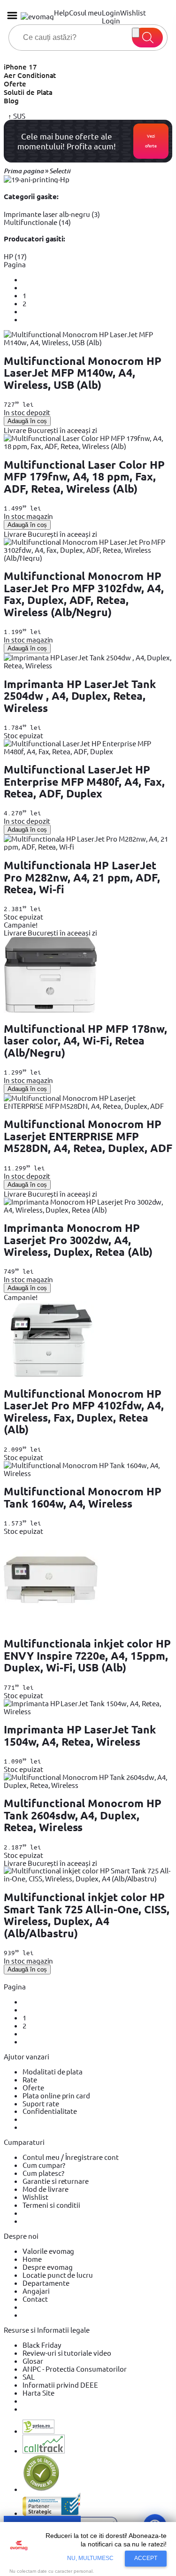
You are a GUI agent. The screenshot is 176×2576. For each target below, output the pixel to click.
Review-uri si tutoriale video (67, 2353)
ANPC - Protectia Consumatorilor (75, 2369)
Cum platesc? (43, 2173)
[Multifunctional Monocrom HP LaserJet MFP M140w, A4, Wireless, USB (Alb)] (88, 342)
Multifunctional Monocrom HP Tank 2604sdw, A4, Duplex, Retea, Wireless (83, 1815)
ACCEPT (146, 2558)
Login (111, 20)
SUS (19, 116)
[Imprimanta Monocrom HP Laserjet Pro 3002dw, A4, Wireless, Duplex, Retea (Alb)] (88, 1210)
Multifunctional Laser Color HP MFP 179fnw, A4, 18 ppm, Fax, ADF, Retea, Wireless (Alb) (84, 477)
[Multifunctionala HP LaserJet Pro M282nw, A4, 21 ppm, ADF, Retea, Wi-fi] (88, 847)
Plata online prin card (56, 2095)
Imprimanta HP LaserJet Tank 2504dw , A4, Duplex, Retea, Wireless (80, 696)
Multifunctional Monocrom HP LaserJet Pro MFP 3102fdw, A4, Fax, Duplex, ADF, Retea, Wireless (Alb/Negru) (84, 594)
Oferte (15, 84)
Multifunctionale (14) (37, 222)
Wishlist (35, 2197)
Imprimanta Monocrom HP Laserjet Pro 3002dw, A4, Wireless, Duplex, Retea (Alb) (78, 1240)
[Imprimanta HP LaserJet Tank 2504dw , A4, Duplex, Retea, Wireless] (88, 665)
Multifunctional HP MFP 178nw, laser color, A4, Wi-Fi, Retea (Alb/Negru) (85, 1041)
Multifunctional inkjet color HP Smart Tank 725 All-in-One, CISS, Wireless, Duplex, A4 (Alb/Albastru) (87, 1915)
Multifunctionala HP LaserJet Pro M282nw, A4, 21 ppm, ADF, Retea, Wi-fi (82, 877)
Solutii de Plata (28, 92)
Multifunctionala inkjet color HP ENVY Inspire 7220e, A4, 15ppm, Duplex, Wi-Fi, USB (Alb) (87, 1655)
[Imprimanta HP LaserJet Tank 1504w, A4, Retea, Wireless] (88, 1711)
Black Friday (42, 2345)
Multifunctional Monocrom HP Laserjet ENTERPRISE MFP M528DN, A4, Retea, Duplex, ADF (88, 1136)
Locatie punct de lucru (58, 2275)
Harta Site (38, 2393)
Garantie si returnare (56, 2181)
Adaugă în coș (27, 421)
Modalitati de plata (53, 2071)
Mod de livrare (45, 2189)
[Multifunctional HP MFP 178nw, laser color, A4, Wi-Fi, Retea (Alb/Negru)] (51, 1010)
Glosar (33, 2361)
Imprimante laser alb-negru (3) (52, 214)
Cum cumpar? (44, 2165)
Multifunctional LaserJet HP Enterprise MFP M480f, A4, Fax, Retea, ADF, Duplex (84, 781)
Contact (35, 2299)
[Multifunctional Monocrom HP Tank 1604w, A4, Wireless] (88, 1473)
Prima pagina (24, 171)
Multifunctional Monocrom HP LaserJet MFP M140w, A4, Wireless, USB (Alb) (83, 373)
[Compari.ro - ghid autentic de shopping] (41, 2489)
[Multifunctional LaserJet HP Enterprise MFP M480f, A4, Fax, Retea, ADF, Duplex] (88, 751)
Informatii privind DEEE (60, 2385)
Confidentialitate (50, 2111)
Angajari (36, 2291)
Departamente (46, 2283)
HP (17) (15, 256)
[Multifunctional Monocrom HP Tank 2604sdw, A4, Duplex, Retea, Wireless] (88, 1785)
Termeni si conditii (51, 2205)
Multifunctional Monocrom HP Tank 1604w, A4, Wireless (83, 1497)
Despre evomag (48, 2267)
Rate (30, 2079)
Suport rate (41, 2103)
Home (32, 2259)
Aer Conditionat (30, 75)
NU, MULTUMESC (91, 2558)
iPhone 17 (20, 67)
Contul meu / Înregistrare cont (71, 2157)
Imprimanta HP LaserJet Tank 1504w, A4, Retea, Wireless (80, 1735)
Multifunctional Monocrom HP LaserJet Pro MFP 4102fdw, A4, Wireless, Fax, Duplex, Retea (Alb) (84, 1412)
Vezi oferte (151, 141)
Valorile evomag (48, 2251)
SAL (29, 2377)
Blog (11, 101)
